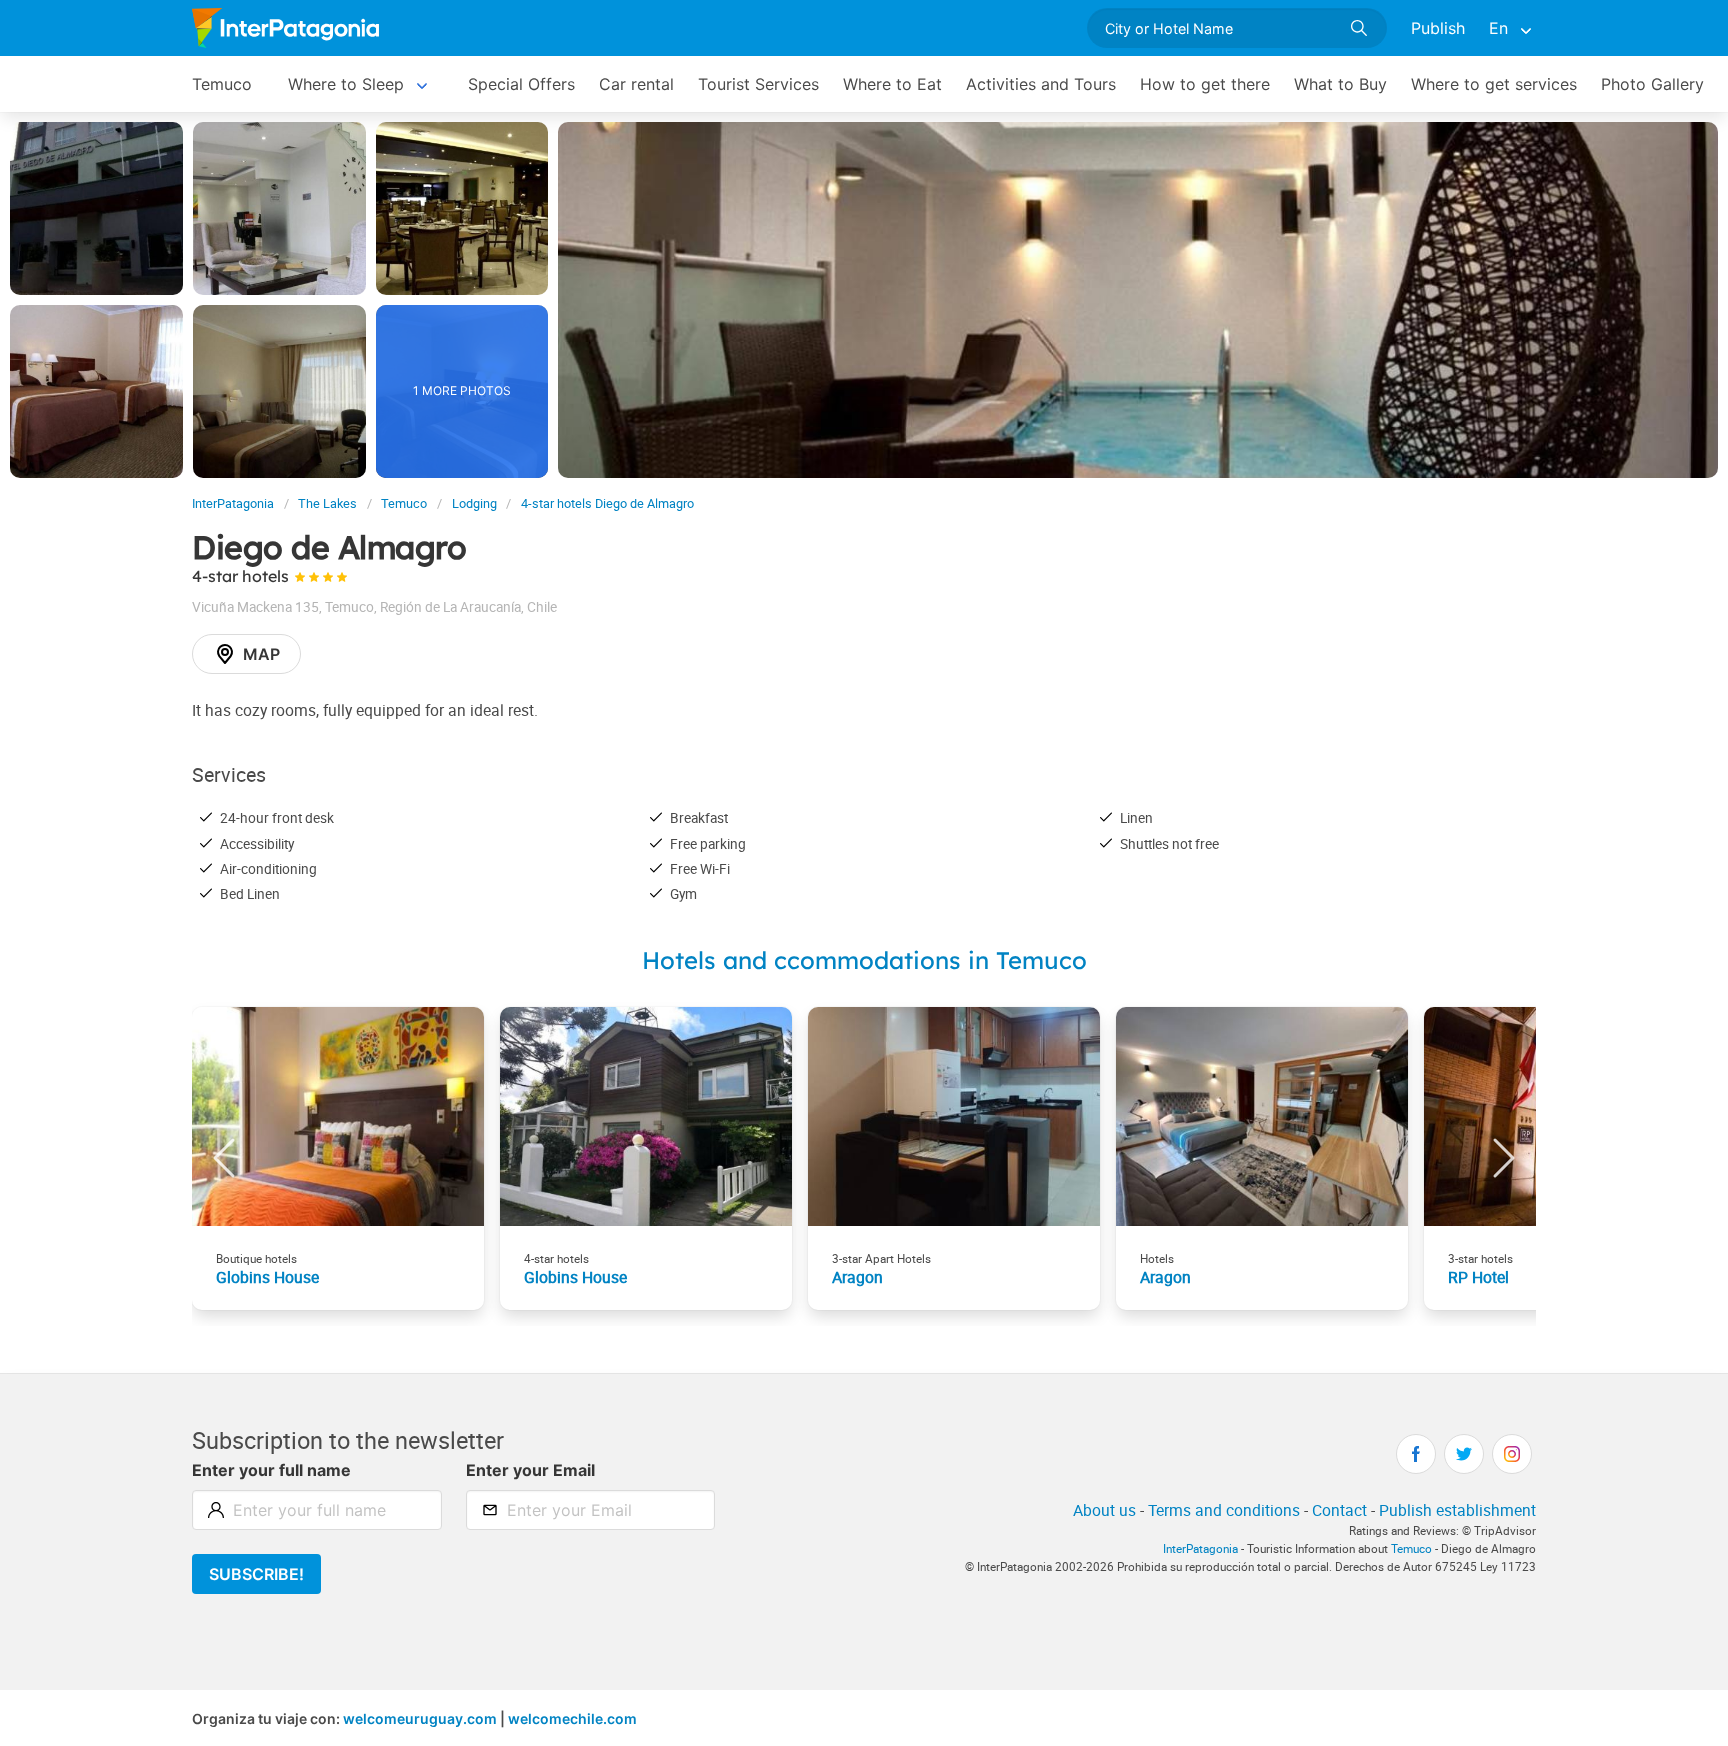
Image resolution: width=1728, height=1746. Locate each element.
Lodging (474, 503)
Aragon (857, 1277)
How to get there (1205, 84)
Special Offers (521, 84)
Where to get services (1494, 84)
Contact (1339, 1510)
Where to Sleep (346, 84)
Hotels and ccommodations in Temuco (864, 960)
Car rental (636, 84)
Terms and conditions (1224, 1510)
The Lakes (327, 503)
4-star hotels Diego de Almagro (607, 503)
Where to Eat (892, 84)
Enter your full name (271, 1470)
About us (1104, 1510)
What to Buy (1340, 84)
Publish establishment (1457, 1510)
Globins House (267, 1277)
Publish (1438, 28)
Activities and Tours (1041, 84)
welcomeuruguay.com (420, 1718)
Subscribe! (256, 1574)
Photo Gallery (1652, 84)
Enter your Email (530, 1470)
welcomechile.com (572, 1718)
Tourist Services (758, 84)
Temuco (222, 84)
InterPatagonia (233, 503)
